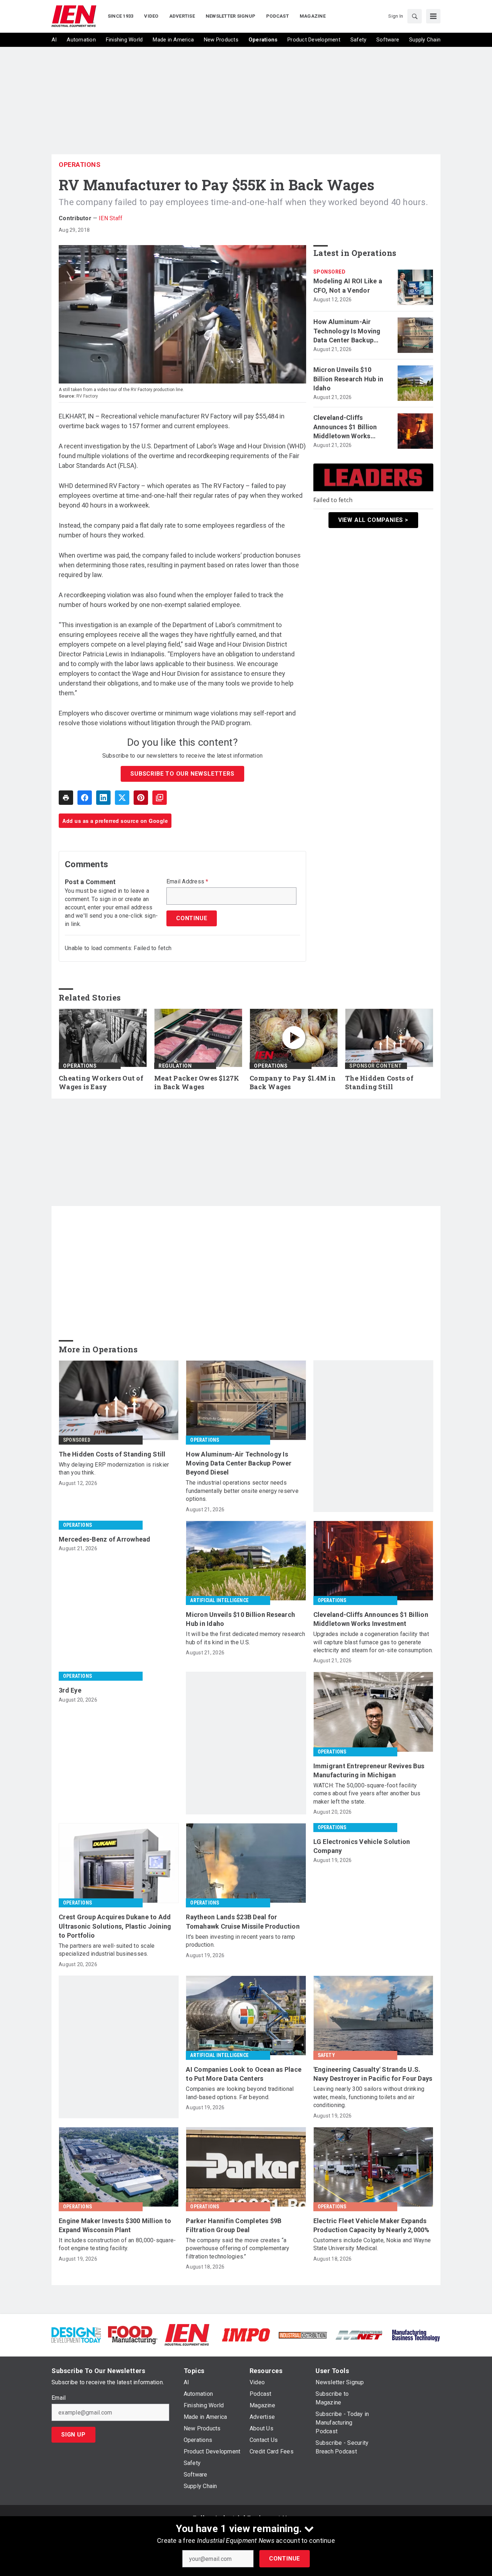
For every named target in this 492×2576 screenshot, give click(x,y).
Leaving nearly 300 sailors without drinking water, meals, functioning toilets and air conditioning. (369, 2097)
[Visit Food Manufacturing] (133, 2335)
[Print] (66, 798)
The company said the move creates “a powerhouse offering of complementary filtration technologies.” (238, 2248)
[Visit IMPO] (246, 2335)
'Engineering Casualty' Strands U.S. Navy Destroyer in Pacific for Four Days (373, 2074)
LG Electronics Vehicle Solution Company (362, 1846)
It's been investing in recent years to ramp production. (240, 1941)
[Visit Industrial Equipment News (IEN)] (187, 2335)
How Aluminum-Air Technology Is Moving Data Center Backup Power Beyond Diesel (347, 331)
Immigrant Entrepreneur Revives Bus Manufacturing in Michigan (369, 1770)
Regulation (175, 1066)
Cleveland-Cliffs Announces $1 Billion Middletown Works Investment (345, 427)
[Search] (415, 16)
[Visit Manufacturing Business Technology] (416, 2335)
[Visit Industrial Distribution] (303, 2335)
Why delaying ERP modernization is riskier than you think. (114, 1469)
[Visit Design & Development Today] (76, 2335)
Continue (285, 2559)
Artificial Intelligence (219, 1600)
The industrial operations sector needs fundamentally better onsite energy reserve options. (242, 1491)
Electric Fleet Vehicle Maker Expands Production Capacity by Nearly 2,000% (372, 2225)
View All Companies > (373, 520)
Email (59, 2398)
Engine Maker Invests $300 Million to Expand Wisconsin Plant (115, 2225)
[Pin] (141, 798)
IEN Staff (111, 218)
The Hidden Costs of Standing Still (379, 1083)
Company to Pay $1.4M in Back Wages (293, 1083)
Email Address (187, 882)
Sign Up (73, 2435)
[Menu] (433, 16)
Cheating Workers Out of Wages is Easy (101, 1083)
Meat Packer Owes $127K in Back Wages (197, 1083)
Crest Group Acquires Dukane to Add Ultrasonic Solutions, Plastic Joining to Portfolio (115, 1926)
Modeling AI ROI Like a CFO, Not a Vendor (348, 285)
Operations (80, 165)
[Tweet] (122, 798)
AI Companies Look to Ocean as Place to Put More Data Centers (244, 2074)
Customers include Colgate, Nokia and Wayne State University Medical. (372, 2244)
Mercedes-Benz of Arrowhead (105, 1539)
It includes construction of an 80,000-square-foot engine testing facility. (117, 2244)
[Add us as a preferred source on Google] (160, 798)
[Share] (85, 798)
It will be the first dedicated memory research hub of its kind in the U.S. (245, 1638)
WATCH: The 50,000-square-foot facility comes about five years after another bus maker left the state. (367, 1794)
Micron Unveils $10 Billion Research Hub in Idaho (348, 379)
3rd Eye (70, 1690)
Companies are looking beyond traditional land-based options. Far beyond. (240, 2093)
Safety (326, 2055)
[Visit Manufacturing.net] (359, 2335)
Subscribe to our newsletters (182, 774)
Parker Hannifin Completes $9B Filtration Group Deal (234, 2225)
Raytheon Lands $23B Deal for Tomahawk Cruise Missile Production (243, 1921)
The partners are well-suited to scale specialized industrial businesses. (107, 1950)
